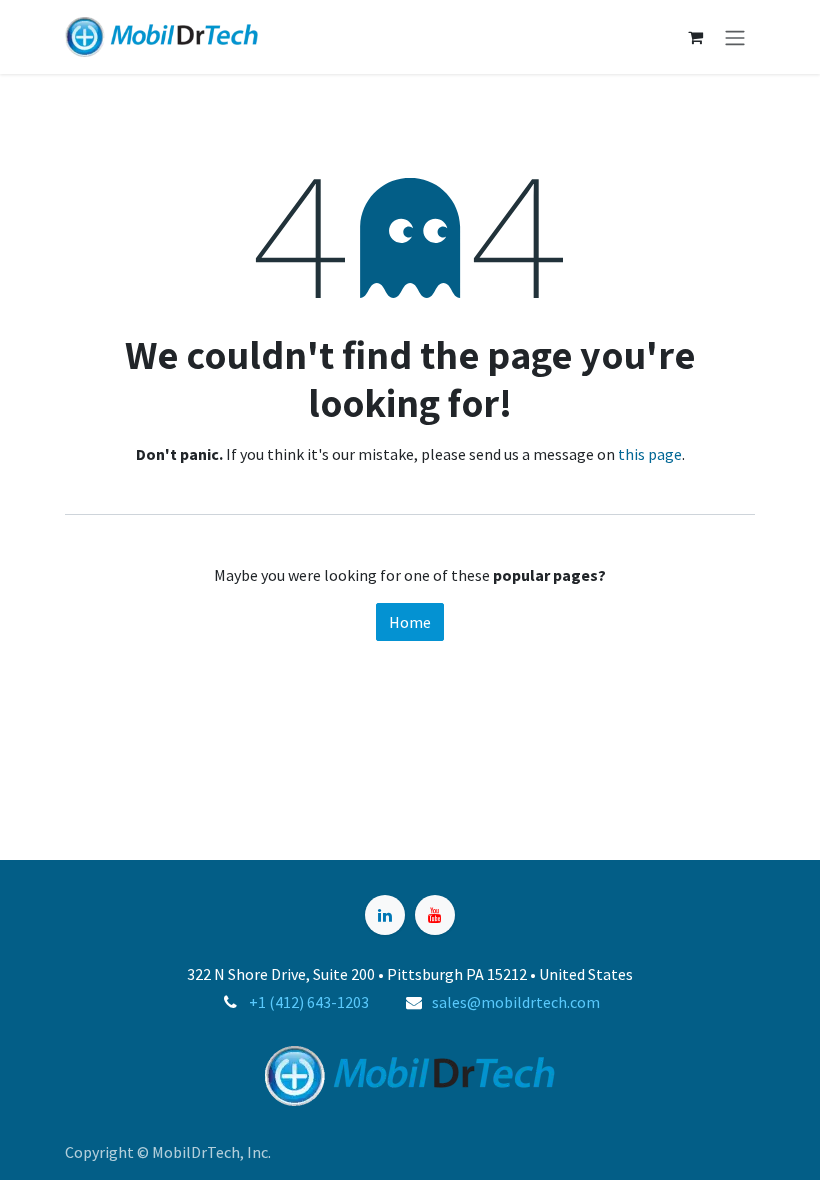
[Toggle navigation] (735, 37)
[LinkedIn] (385, 915)
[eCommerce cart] (695, 37)
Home (410, 622)
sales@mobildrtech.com (516, 1002)
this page (650, 454)
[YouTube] (435, 915)
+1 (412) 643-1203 (309, 1002)
